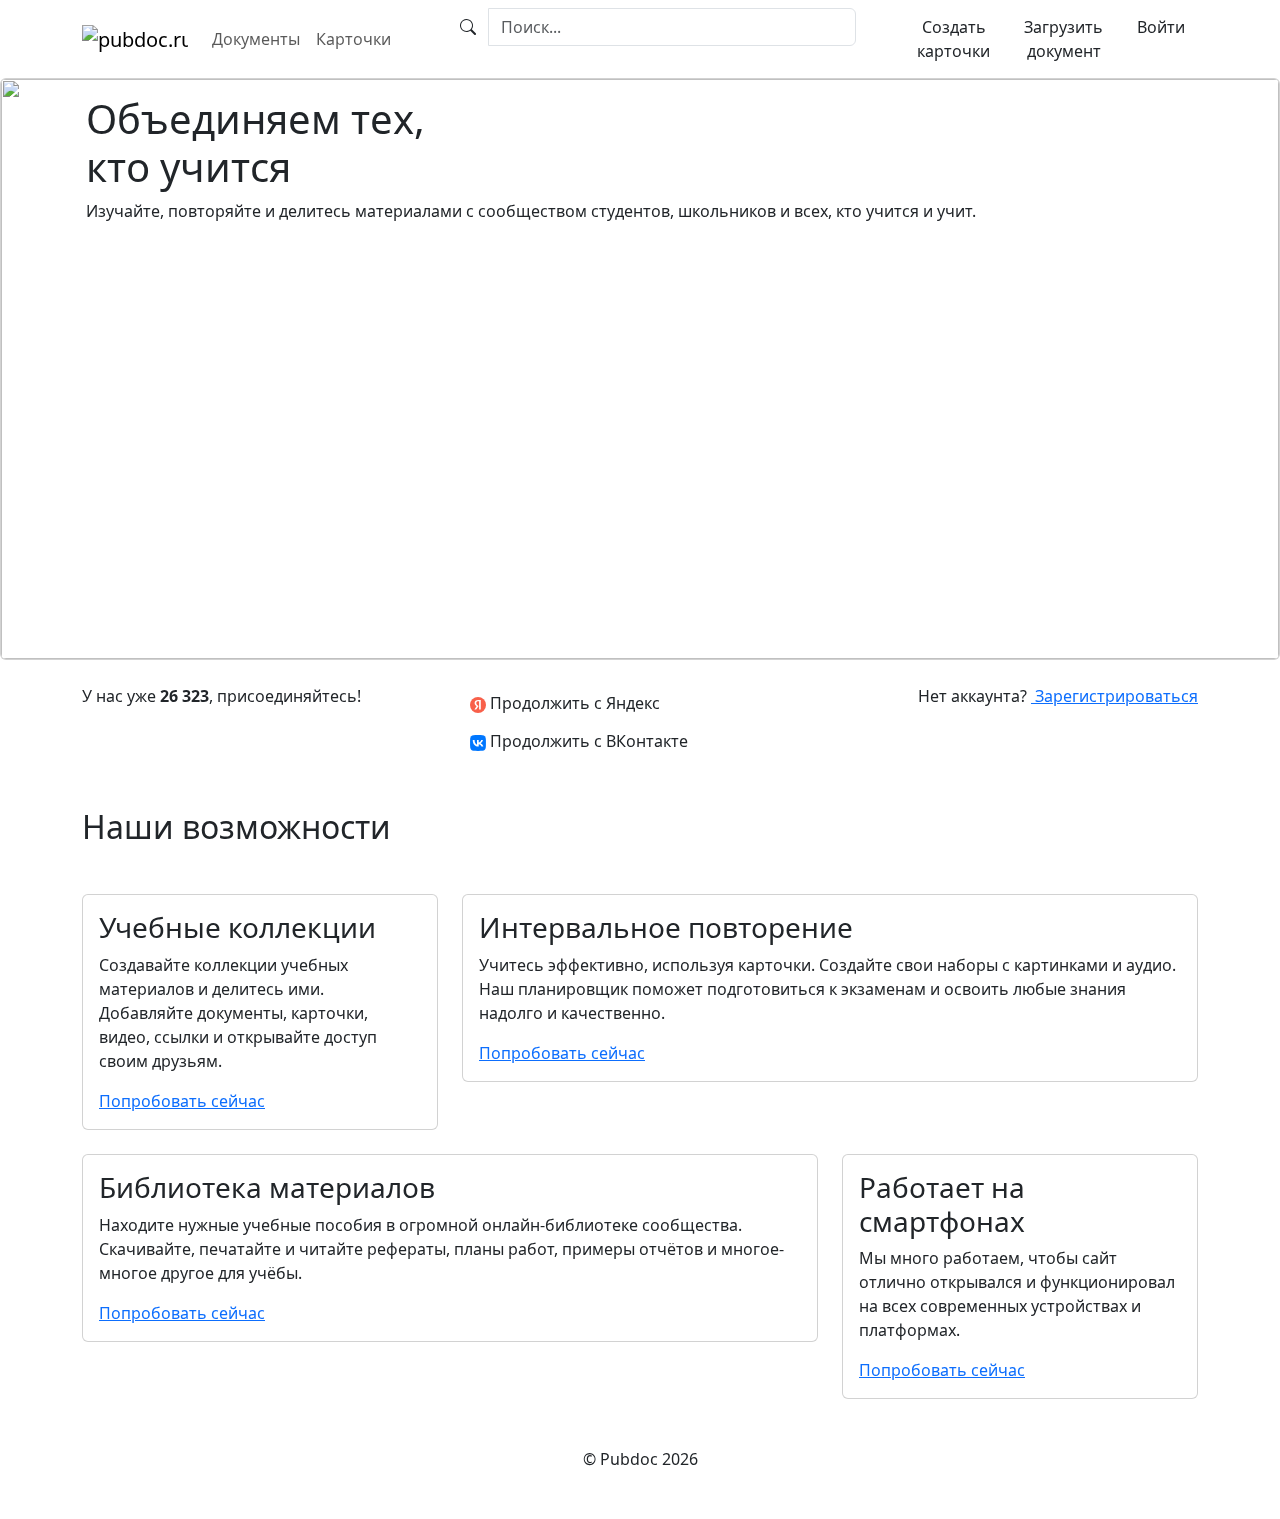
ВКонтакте (589, 741)
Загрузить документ (1063, 39)
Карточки (353, 39)
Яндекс (573, 703)
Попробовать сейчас (182, 1101)
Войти (1161, 27)
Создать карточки (953, 39)
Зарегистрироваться (1114, 696)
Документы (256, 39)
